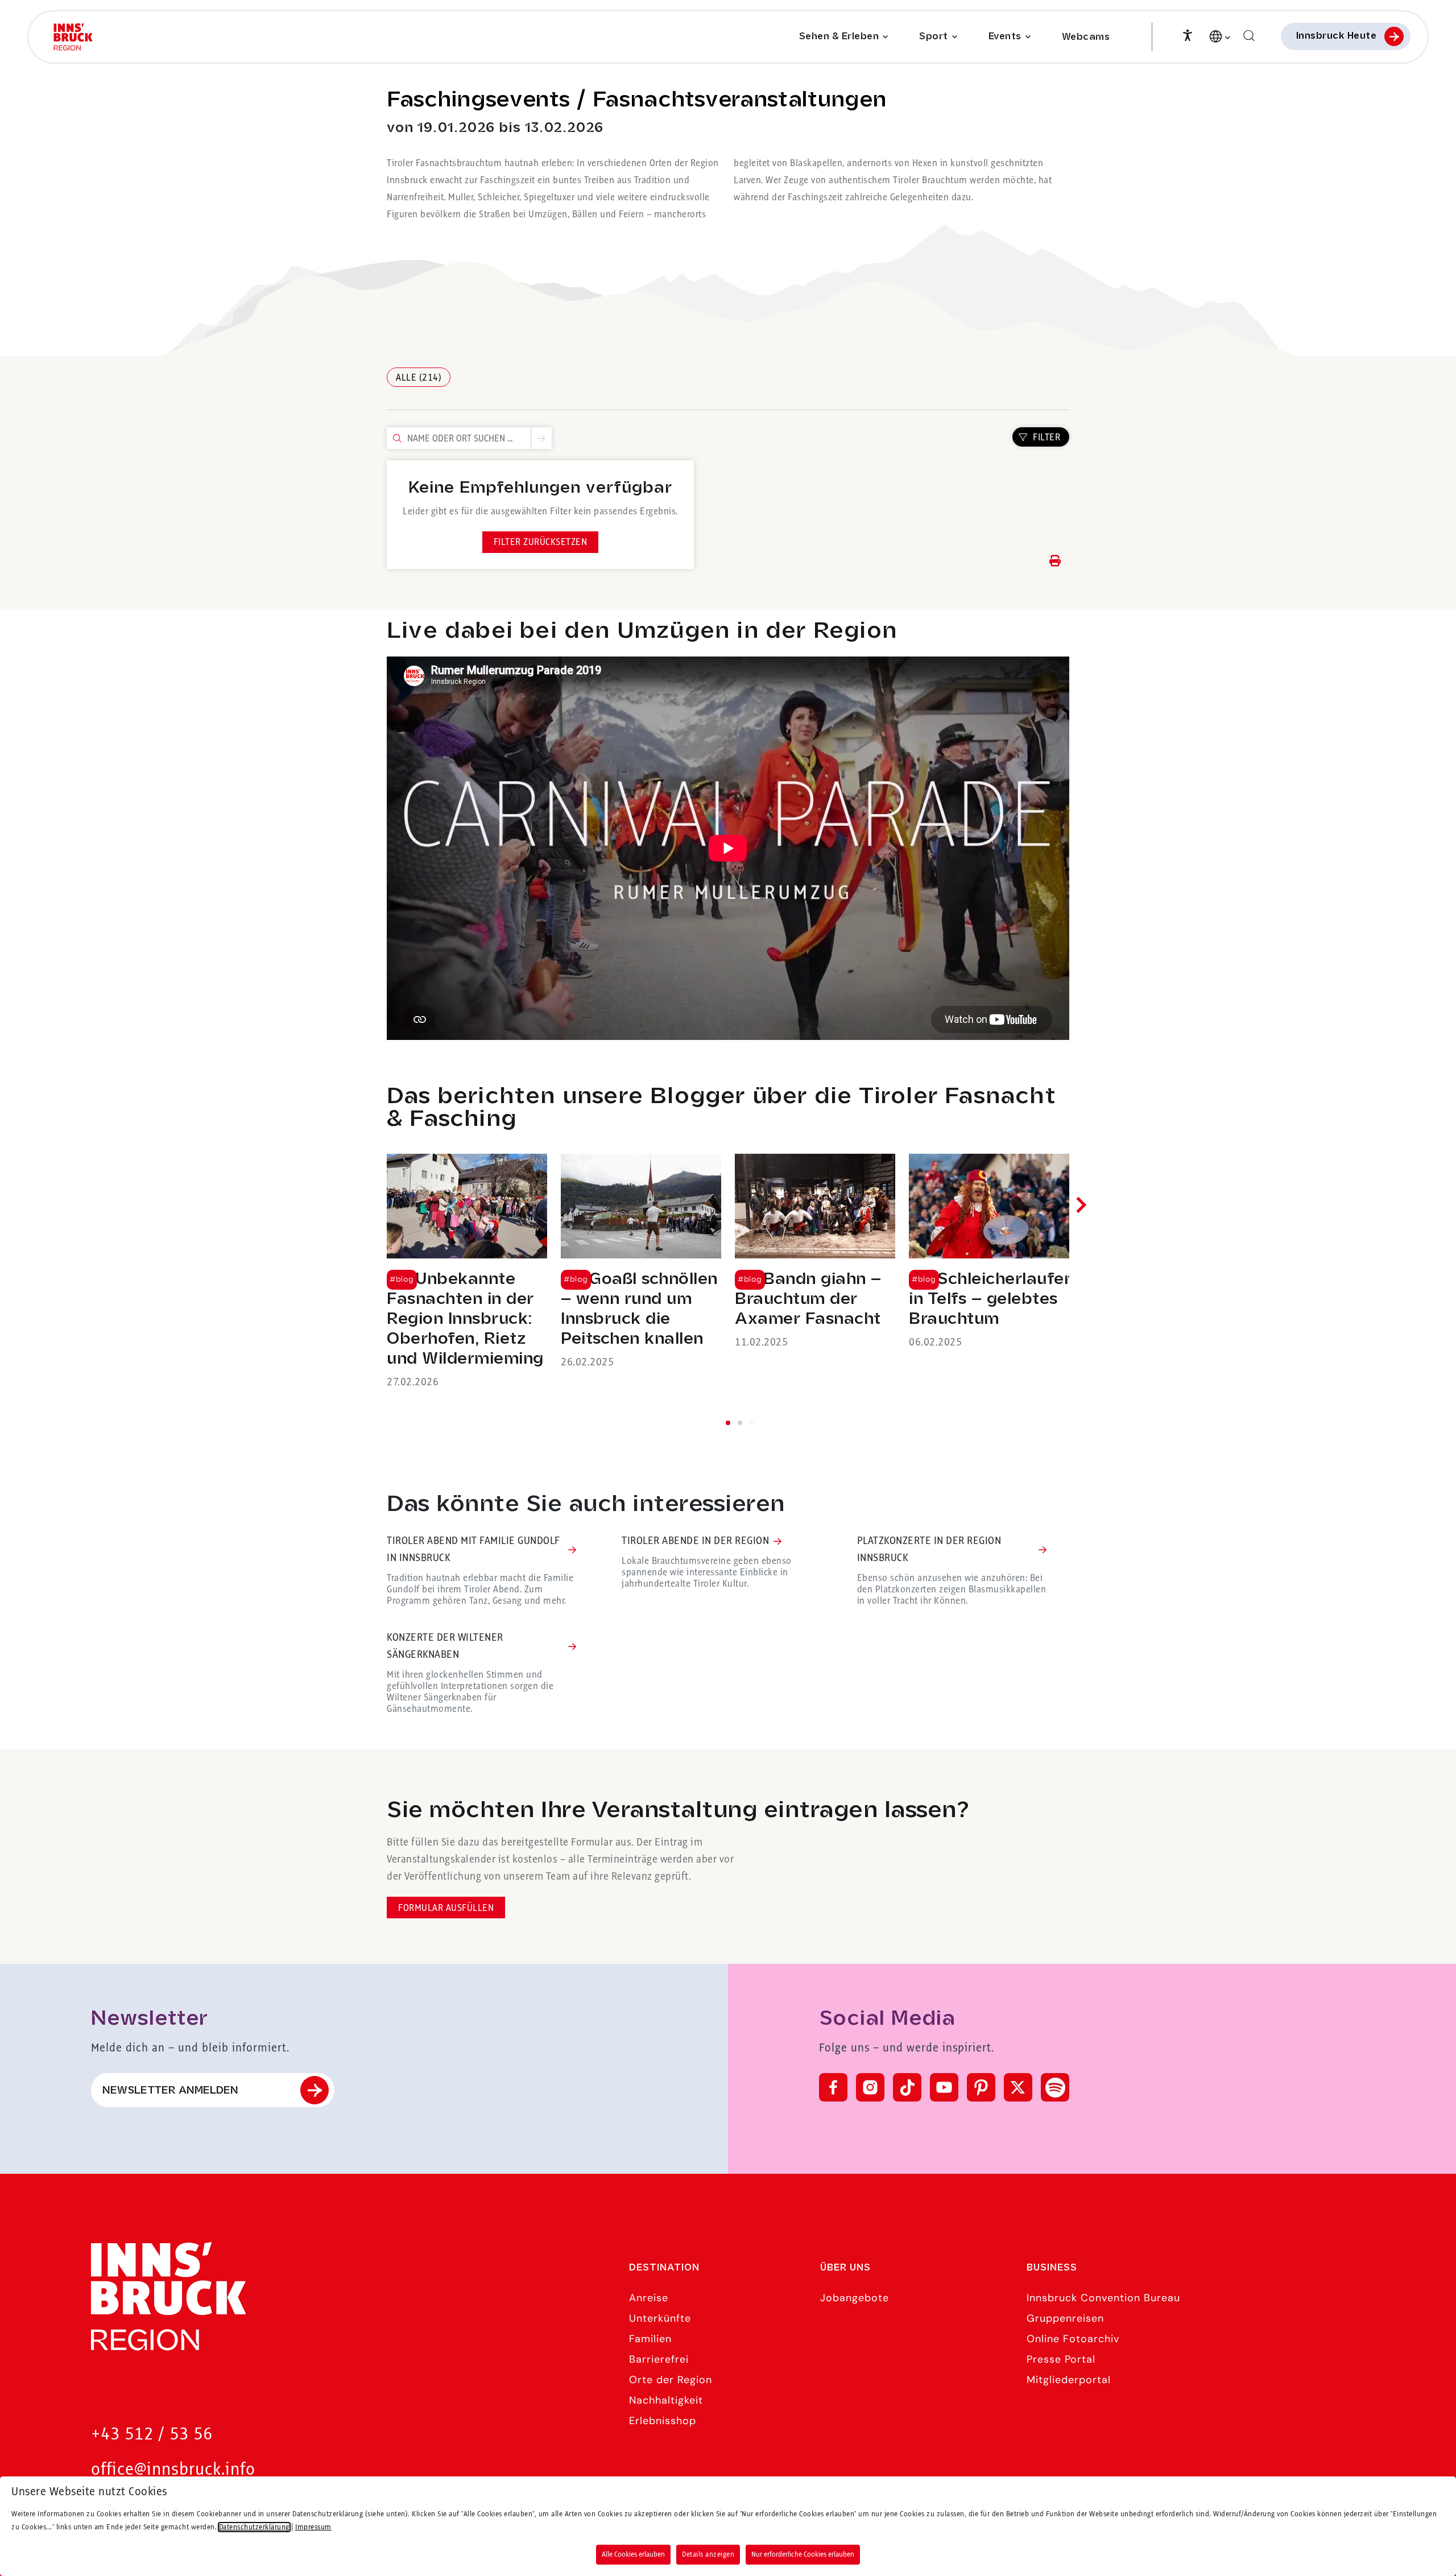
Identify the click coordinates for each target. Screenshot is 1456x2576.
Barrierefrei (659, 2359)
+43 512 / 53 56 (152, 2435)
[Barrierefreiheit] (1188, 34)
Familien (650, 2339)
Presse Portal (1061, 2359)
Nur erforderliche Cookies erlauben (803, 2554)
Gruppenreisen (1065, 2318)
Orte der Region (671, 2380)
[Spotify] (1055, 2087)
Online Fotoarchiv (1073, 2339)
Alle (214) (419, 378)
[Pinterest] (981, 2087)
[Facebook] (833, 2087)
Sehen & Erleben (839, 37)
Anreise (649, 2298)
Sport (934, 37)
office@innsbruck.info (173, 2470)
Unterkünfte (660, 2318)
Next (1078, 1205)
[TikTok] (907, 2087)
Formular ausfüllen (446, 1908)
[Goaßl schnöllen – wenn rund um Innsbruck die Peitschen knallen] (641, 1262)
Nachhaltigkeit (666, 2400)
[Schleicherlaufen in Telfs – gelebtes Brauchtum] (989, 1252)
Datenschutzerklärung (254, 2527)
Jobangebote (855, 2298)
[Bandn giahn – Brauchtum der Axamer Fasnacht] (815, 1252)
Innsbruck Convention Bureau (1103, 2298)
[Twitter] (1018, 2087)
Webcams (1086, 37)
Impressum (313, 2527)
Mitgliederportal (1069, 2380)
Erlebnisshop (663, 2421)
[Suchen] (1249, 36)
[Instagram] (870, 2087)
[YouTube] (944, 2087)
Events (1005, 37)
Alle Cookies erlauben (633, 2554)
